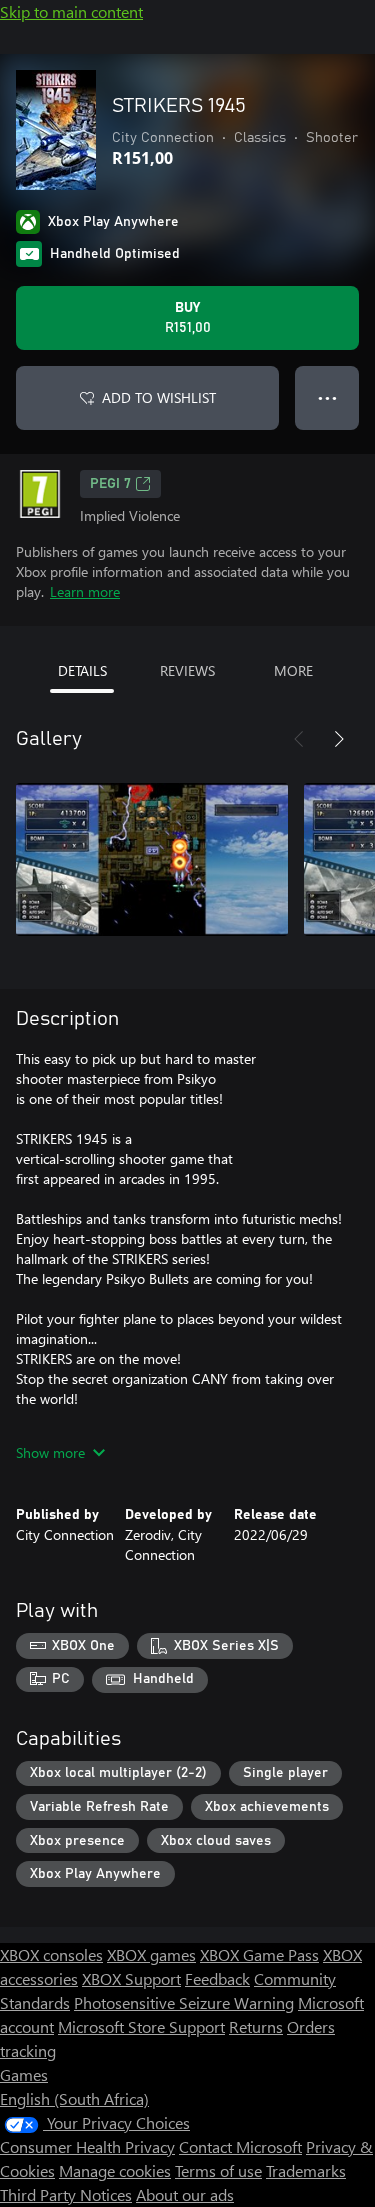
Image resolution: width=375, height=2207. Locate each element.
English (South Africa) (74, 2098)
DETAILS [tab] (82, 670)
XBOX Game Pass (259, 1954)
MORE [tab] (293, 670)
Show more (50, 1452)
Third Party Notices (66, 2194)
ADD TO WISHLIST (159, 397)
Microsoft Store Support (141, 2026)
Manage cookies (115, 2170)
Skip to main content (71, 11)
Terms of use (218, 2170)
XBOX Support (131, 1978)
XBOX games (151, 1954)
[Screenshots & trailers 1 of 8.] (152, 859)
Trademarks (306, 2170)
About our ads (185, 2194)
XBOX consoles (51, 1954)
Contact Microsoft (240, 2146)
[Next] (339, 739)
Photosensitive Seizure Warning (184, 2002)
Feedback (217, 1978)
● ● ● (327, 397)
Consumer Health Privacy (87, 2146)
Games (24, 2074)
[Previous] (299, 739)
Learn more (85, 591)
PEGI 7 (110, 484)
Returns (256, 2026)
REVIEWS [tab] (187, 670)
